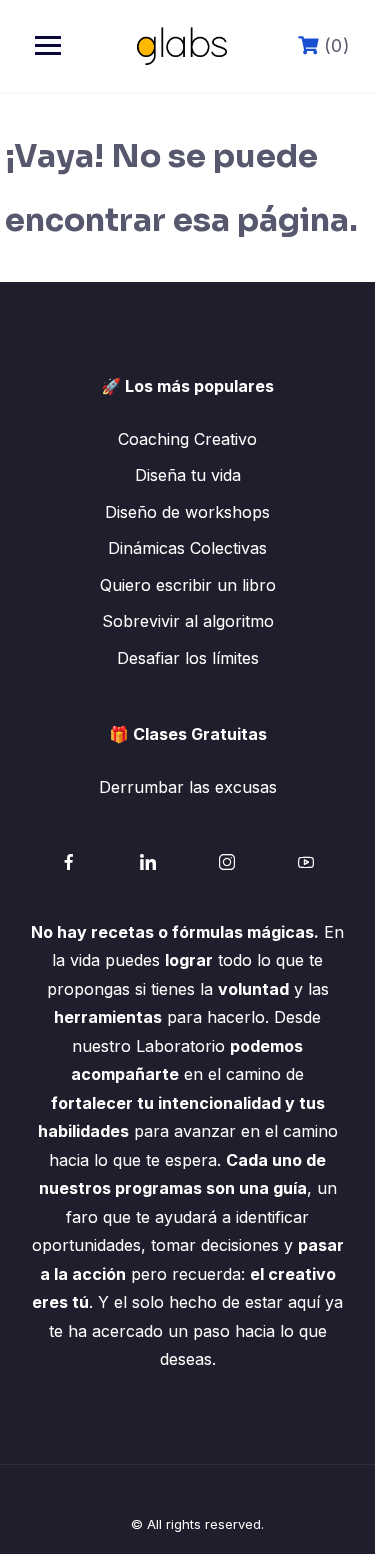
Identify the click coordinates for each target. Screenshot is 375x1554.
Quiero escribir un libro (188, 585)
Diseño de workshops (187, 512)
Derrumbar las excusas (188, 787)
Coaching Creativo (187, 439)
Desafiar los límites (188, 658)
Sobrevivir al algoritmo (188, 621)
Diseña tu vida (188, 475)
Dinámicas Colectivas (187, 548)
